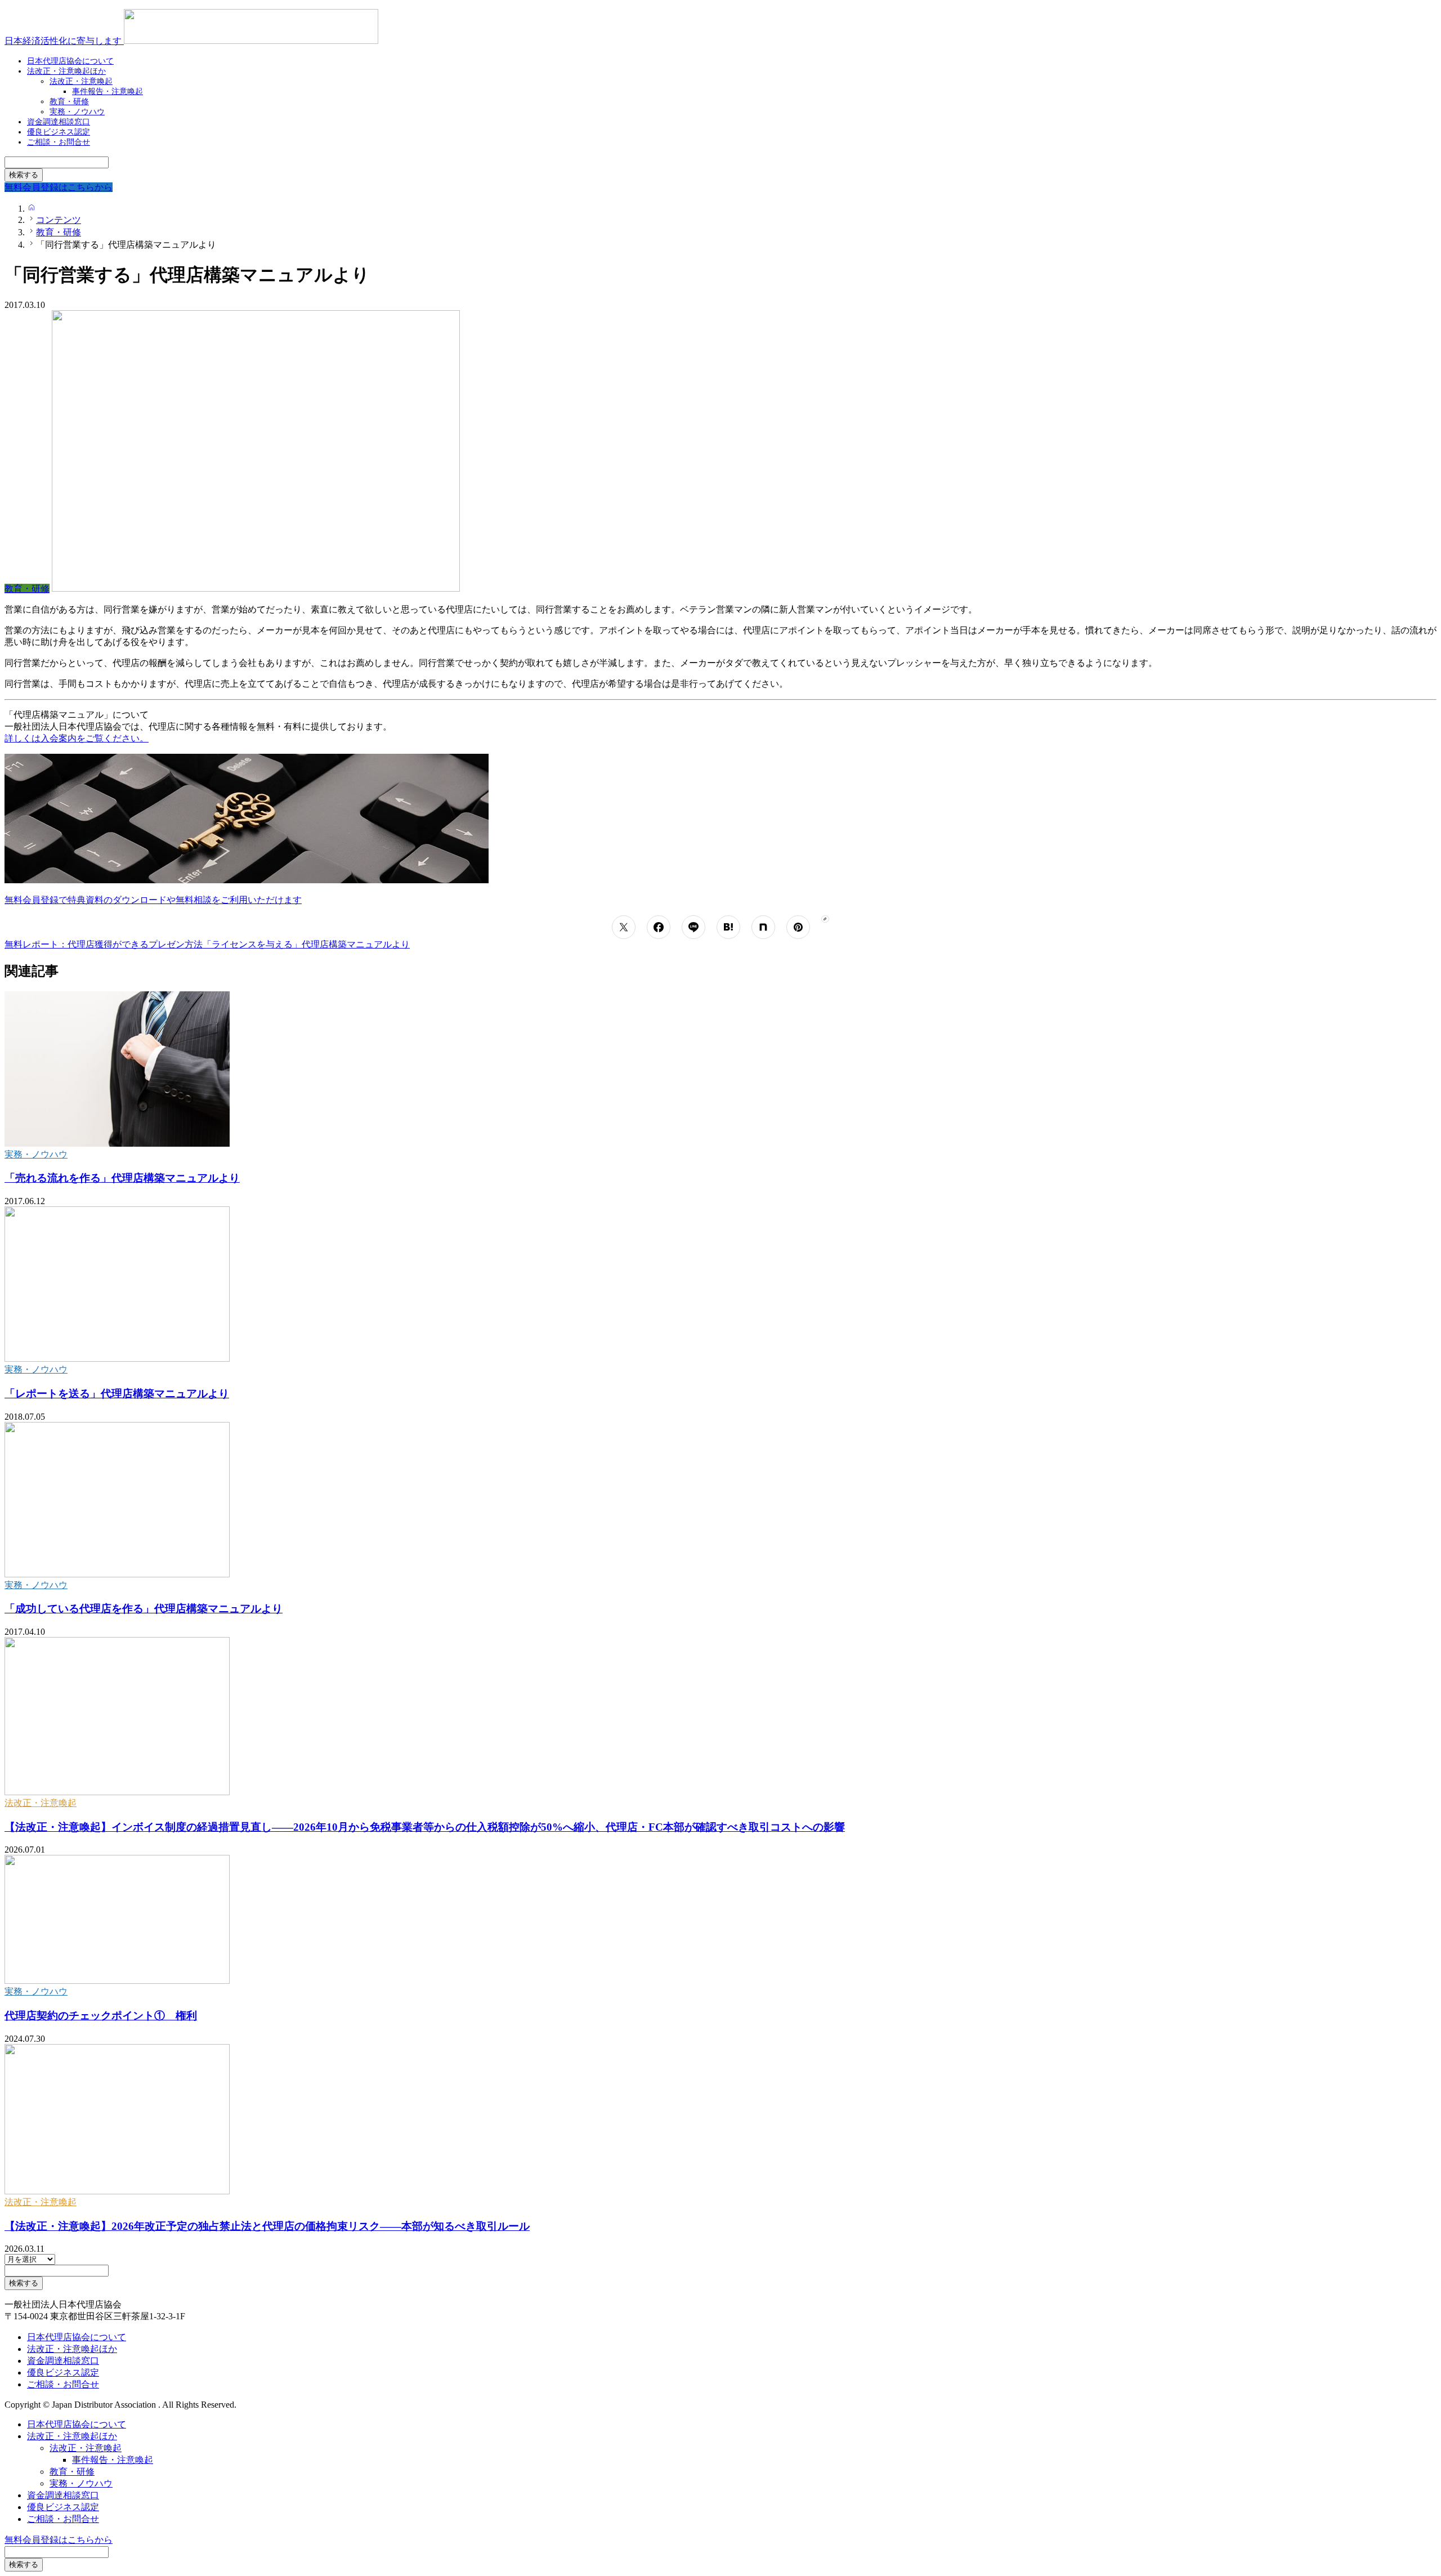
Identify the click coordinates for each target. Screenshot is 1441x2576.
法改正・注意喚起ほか (66, 71)
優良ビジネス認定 (63, 2372)
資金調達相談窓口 (63, 2361)
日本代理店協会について (77, 2337)
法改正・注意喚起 (41, 1803)
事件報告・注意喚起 (108, 91)
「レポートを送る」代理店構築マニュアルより (117, 1394)
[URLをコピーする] (825, 919)
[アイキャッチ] (117, 1144)
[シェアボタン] (624, 927)
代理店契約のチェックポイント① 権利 (101, 2016)
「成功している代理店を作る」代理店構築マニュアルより (144, 1609)
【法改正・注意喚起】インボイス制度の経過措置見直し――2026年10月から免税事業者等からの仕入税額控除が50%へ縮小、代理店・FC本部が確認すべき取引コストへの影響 (425, 1827)
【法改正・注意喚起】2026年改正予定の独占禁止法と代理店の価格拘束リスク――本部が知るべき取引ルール (267, 2226)
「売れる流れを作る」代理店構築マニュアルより (122, 1178)
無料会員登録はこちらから (59, 2540)
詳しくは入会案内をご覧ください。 (77, 738)
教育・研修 (72, 2472)
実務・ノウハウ (36, 1154)
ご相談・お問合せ (59, 142)
